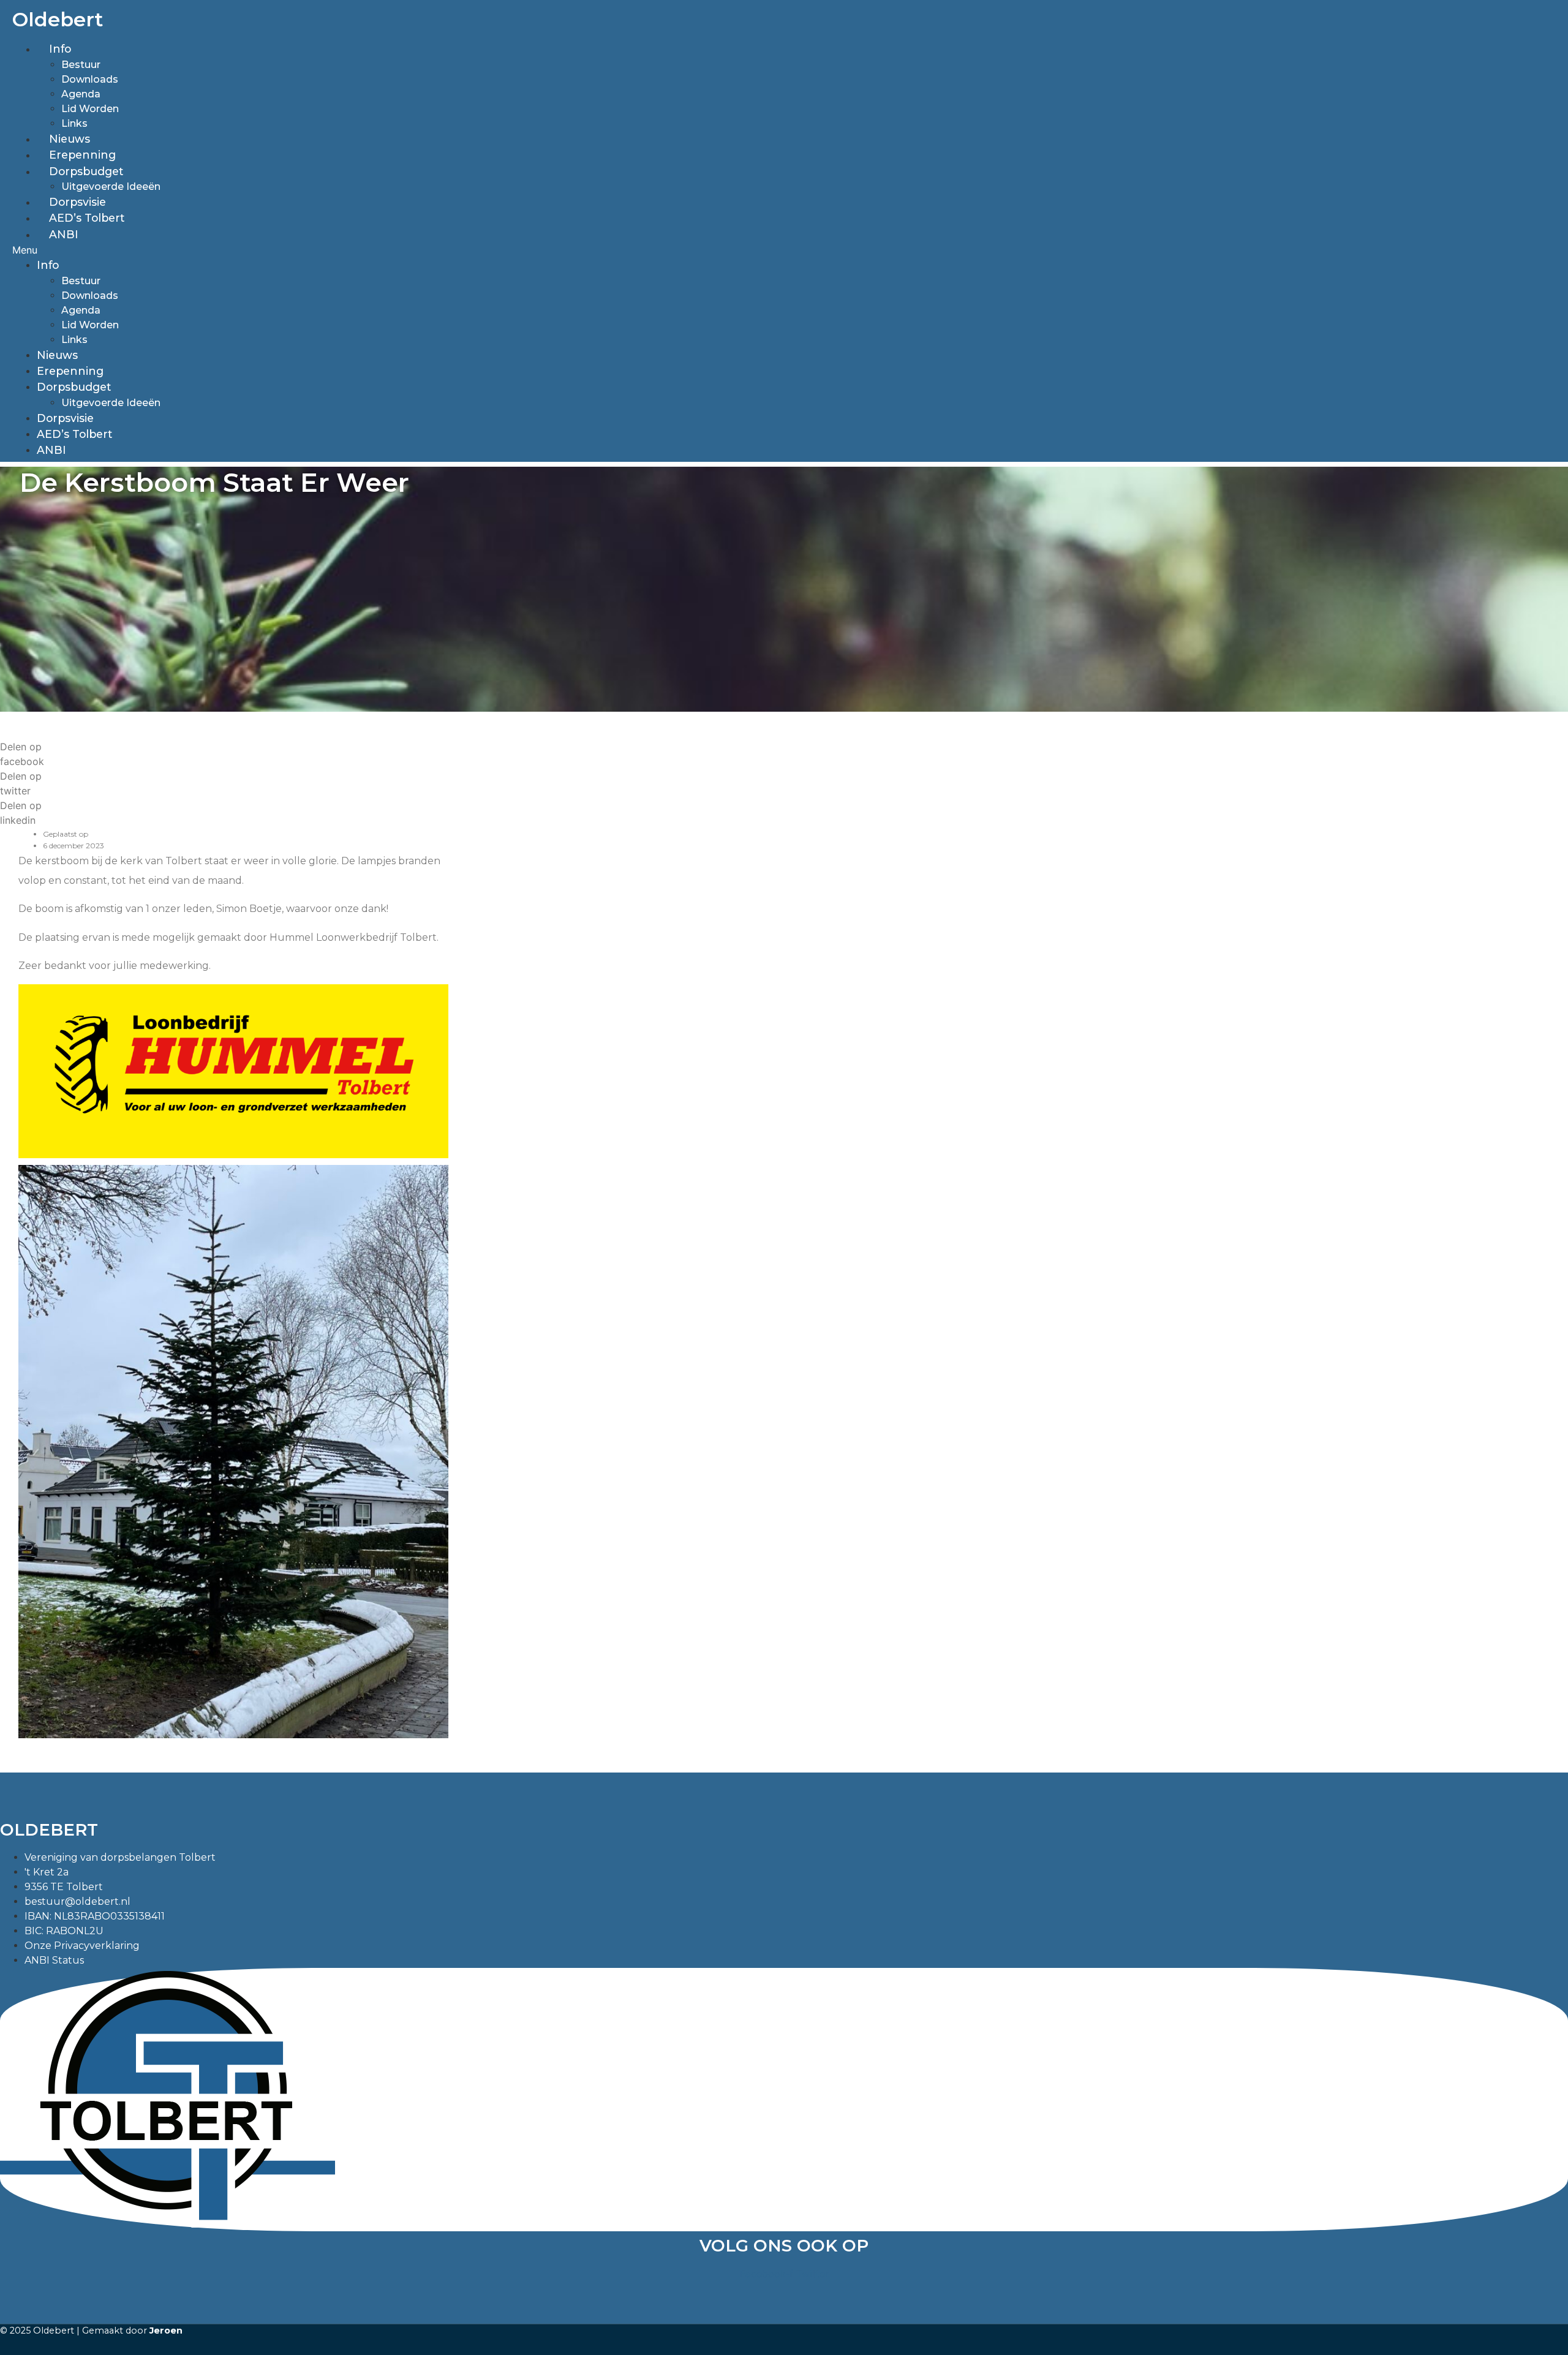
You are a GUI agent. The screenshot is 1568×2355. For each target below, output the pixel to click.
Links (74, 123)
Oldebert (58, 19)
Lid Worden (90, 109)
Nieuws (70, 139)
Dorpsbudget (86, 171)
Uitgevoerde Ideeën (111, 187)
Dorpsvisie (77, 202)
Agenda (81, 94)
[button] (331, 250)
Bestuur (81, 65)
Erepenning (82, 155)
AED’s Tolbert (87, 218)
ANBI (64, 234)
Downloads (90, 79)
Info (60, 49)
